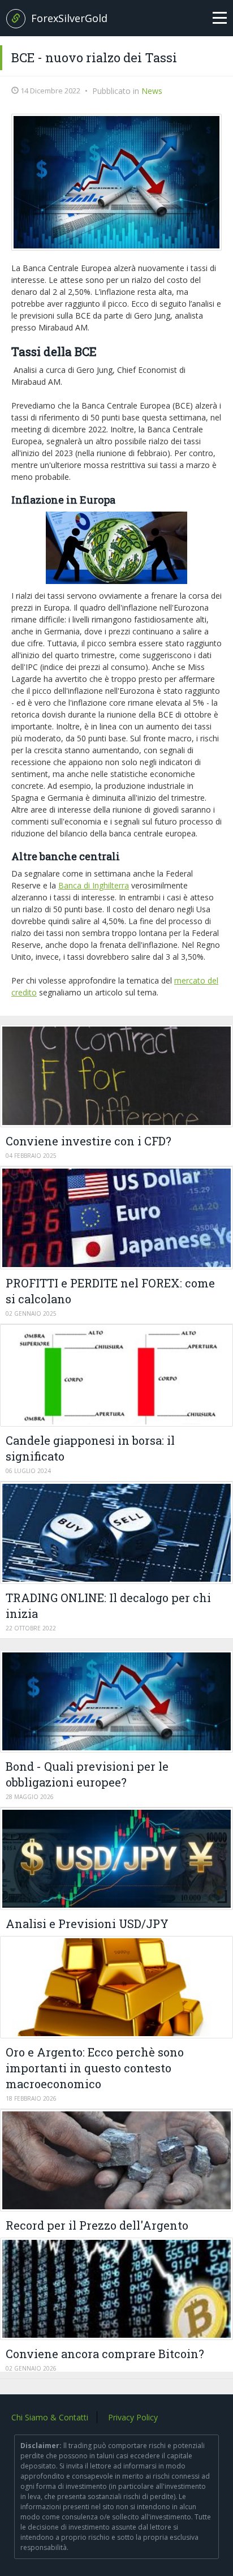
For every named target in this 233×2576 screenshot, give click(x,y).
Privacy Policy (133, 2417)
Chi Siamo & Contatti (50, 2417)
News (152, 91)
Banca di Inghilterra (94, 885)
